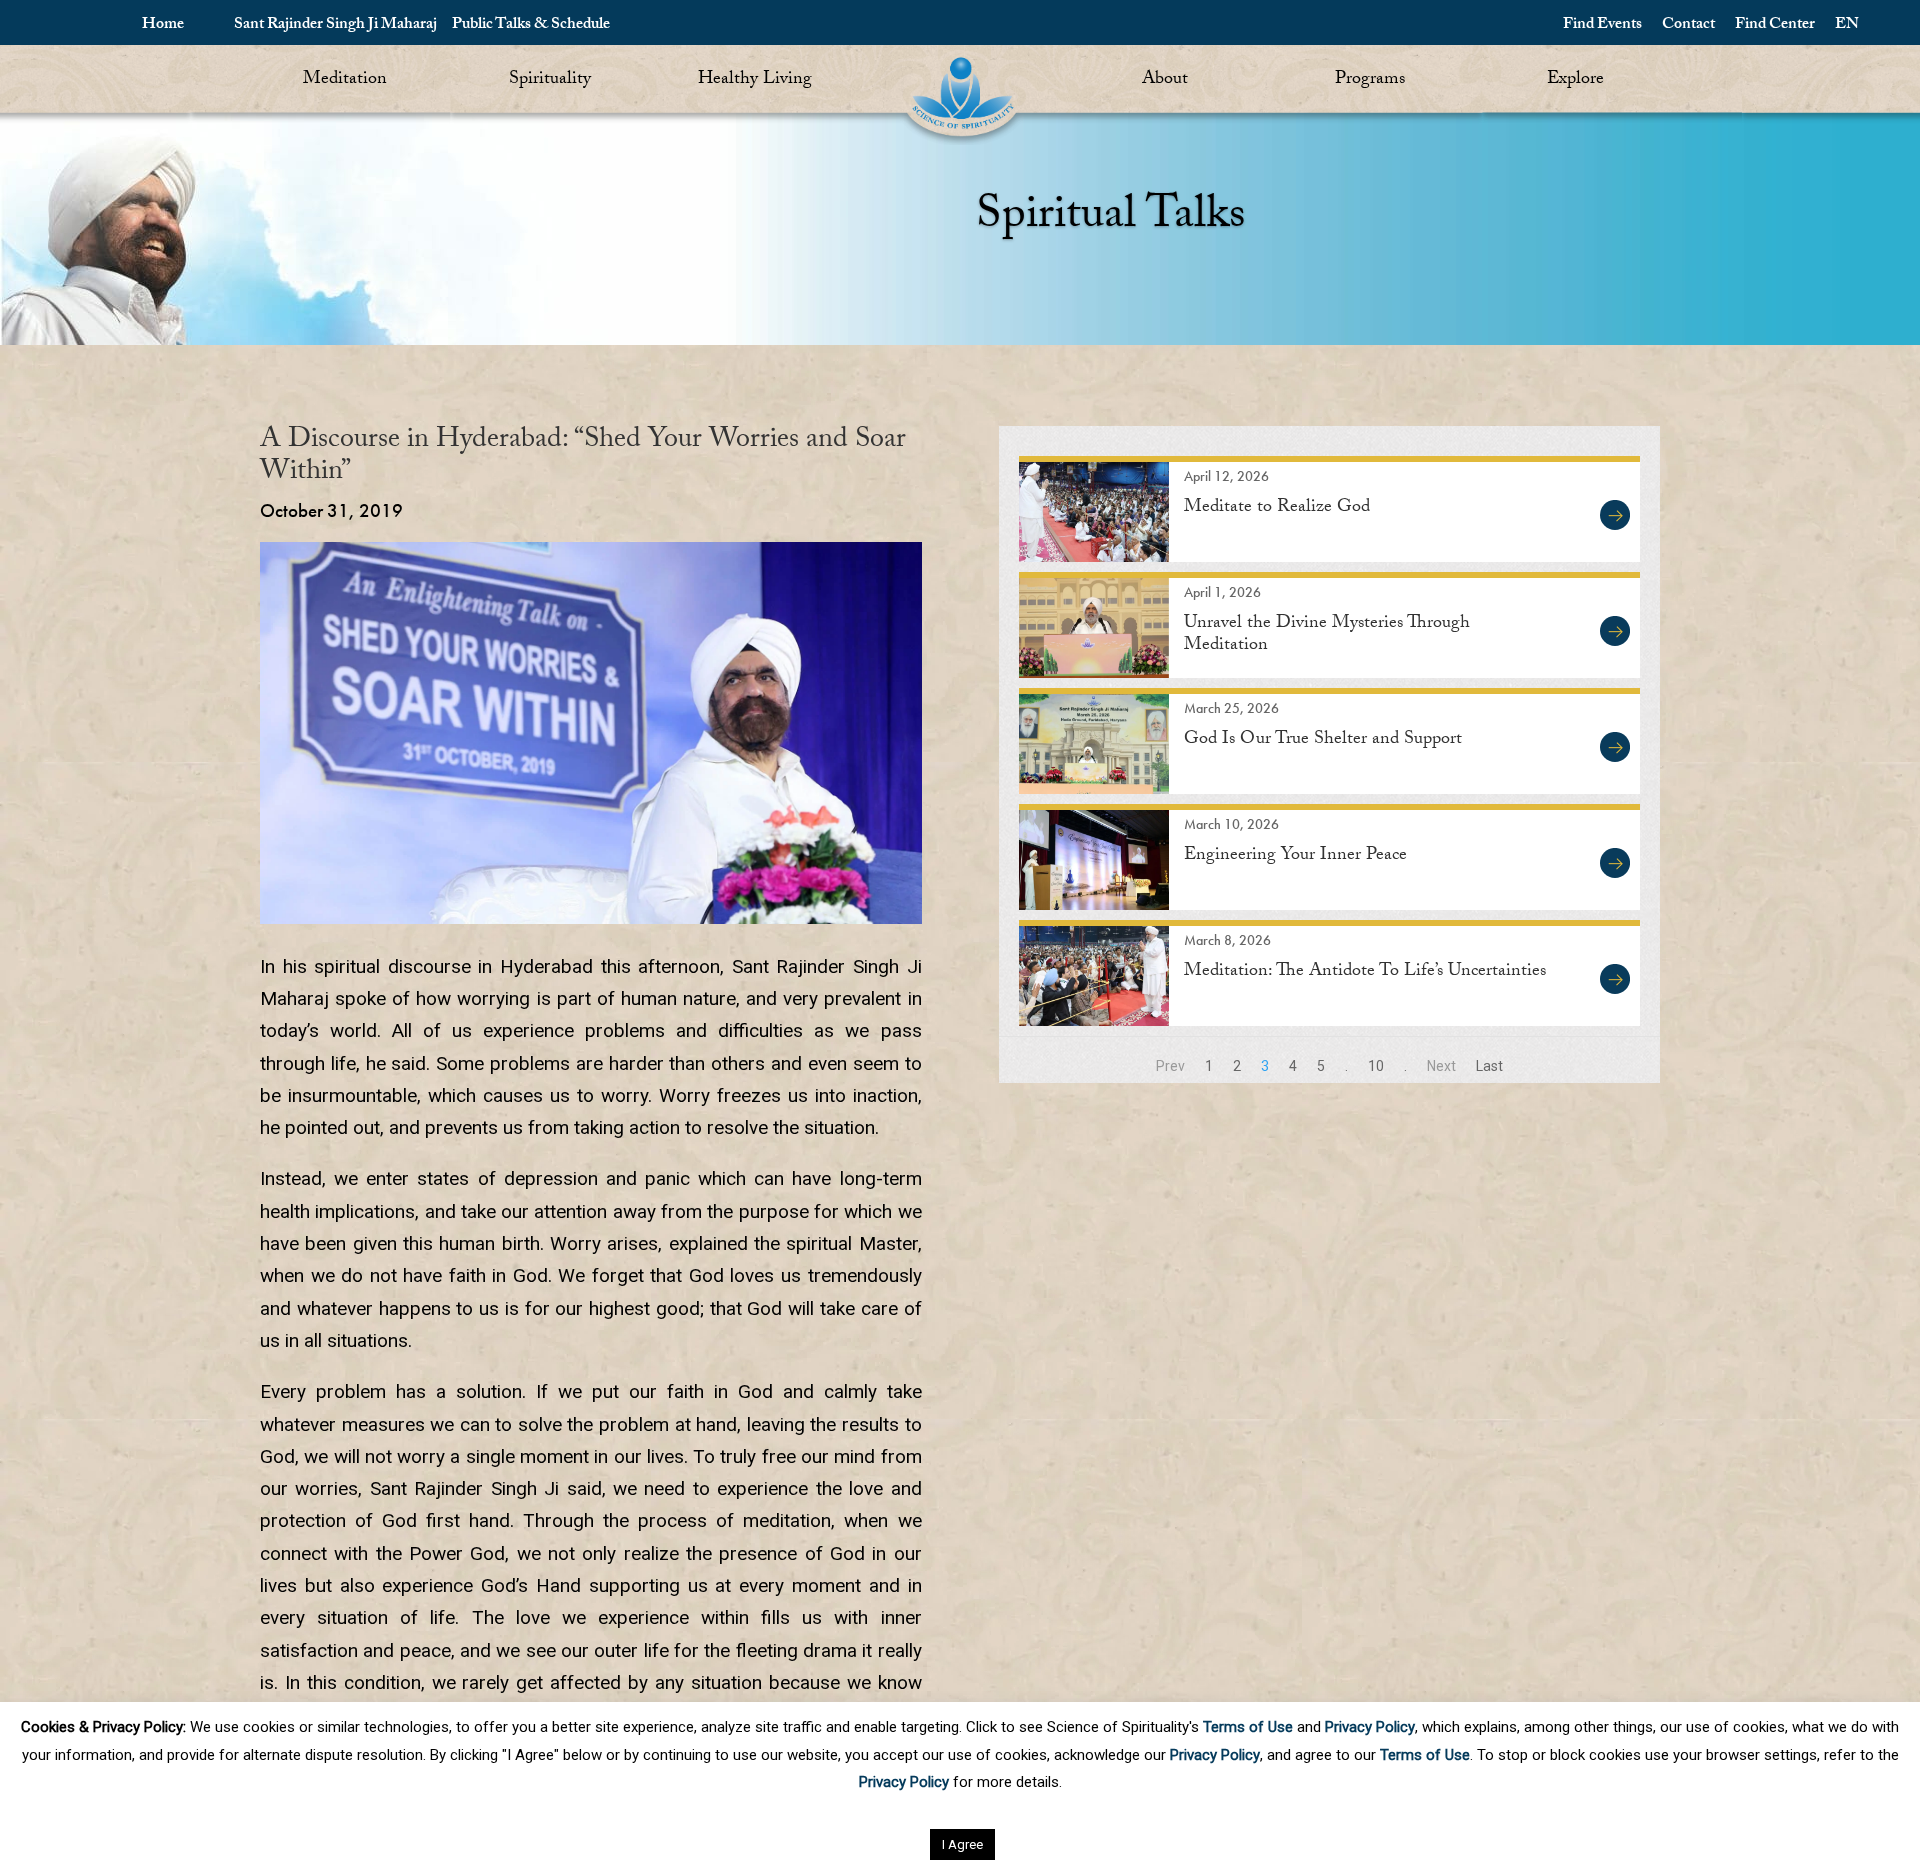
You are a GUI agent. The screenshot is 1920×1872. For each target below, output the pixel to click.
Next (1441, 1066)
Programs (1370, 80)
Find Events (1602, 25)
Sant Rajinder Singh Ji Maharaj (335, 25)
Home (163, 25)
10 (1376, 1066)
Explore (1575, 80)
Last (1489, 1066)
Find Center (1775, 25)
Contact (1688, 25)
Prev (1170, 1066)
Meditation (345, 80)
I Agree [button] (962, 1844)
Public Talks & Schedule (531, 25)
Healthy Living (755, 80)
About (1165, 80)
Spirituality (550, 80)
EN (1847, 25)
